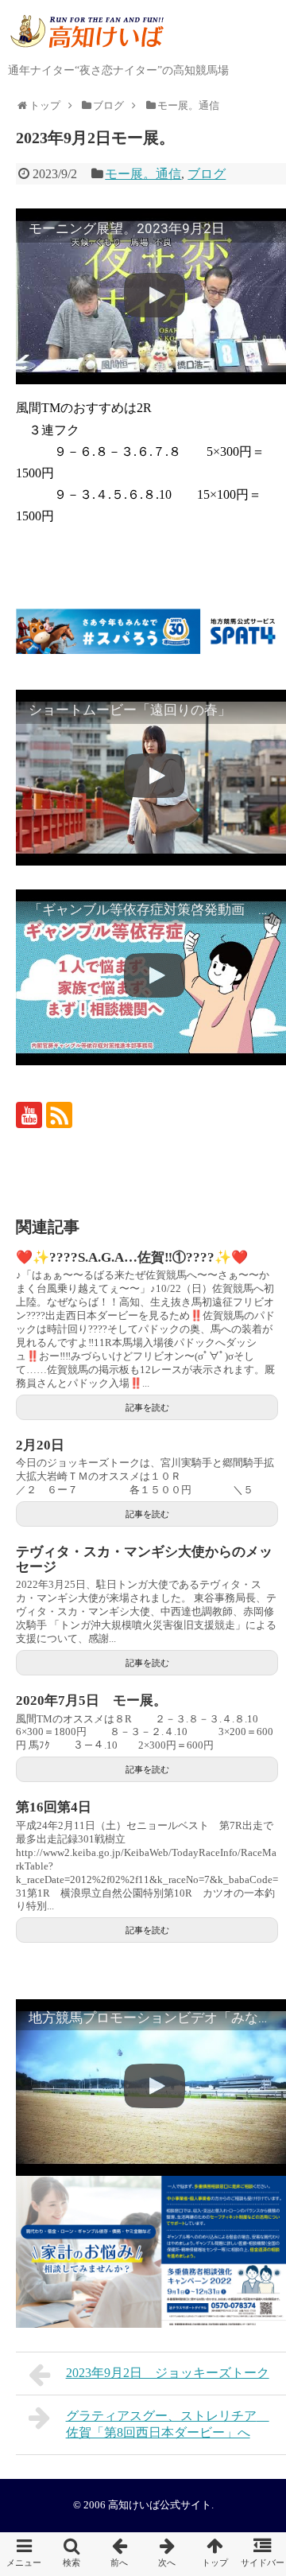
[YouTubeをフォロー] (29, 1115)
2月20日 (40, 1445)
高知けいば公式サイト (160, 2505)
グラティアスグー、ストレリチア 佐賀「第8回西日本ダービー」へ (168, 2424)
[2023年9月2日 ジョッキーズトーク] (119, 2554)
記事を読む (147, 1407)
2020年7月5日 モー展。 (91, 1700)
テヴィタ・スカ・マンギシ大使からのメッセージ (144, 1559)
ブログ (207, 174)
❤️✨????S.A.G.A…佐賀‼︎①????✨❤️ (132, 1257)
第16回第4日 (54, 1807)
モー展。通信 (143, 174)
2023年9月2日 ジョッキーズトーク (168, 2373)
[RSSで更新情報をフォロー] (59, 1115)
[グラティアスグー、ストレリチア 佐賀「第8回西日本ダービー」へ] (167, 2554)
